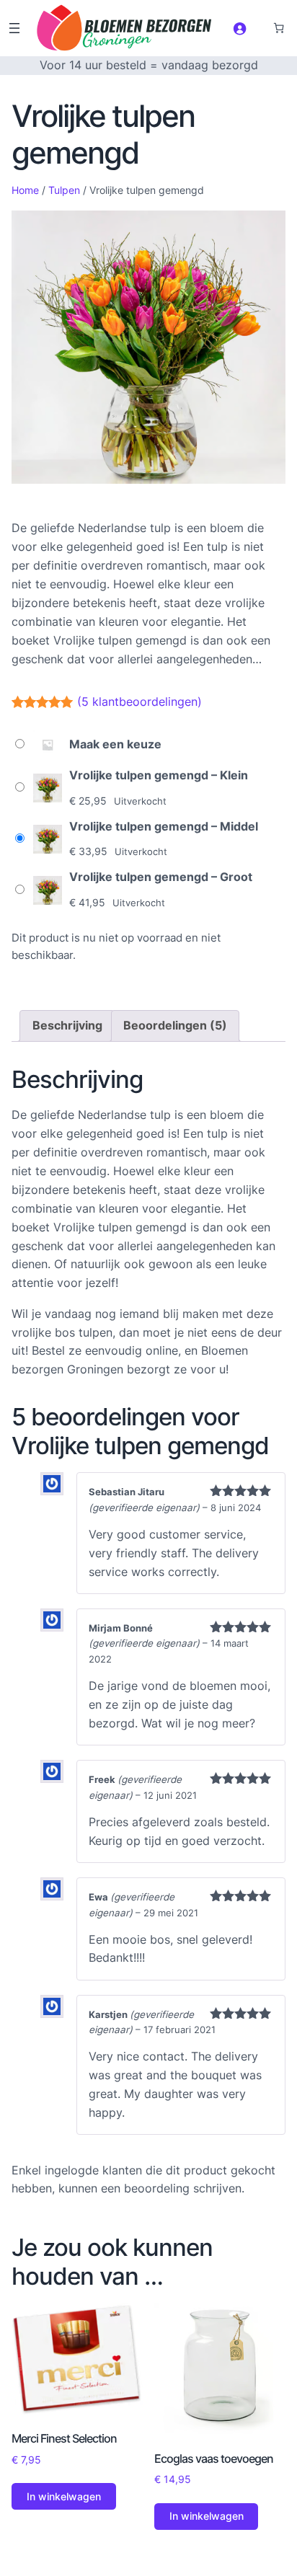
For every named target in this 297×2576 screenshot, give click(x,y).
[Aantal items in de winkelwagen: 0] (278, 28)
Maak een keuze (115, 744)
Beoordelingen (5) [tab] (175, 1025)
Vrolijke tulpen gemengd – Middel (164, 826)
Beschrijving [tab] (67, 1025)
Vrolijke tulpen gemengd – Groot (161, 877)
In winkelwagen (64, 2496)
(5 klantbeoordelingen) (139, 701)
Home (25, 190)
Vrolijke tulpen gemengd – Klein (159, 775)
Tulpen (64, 190)
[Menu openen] (14, 28)
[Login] (240, 28)
